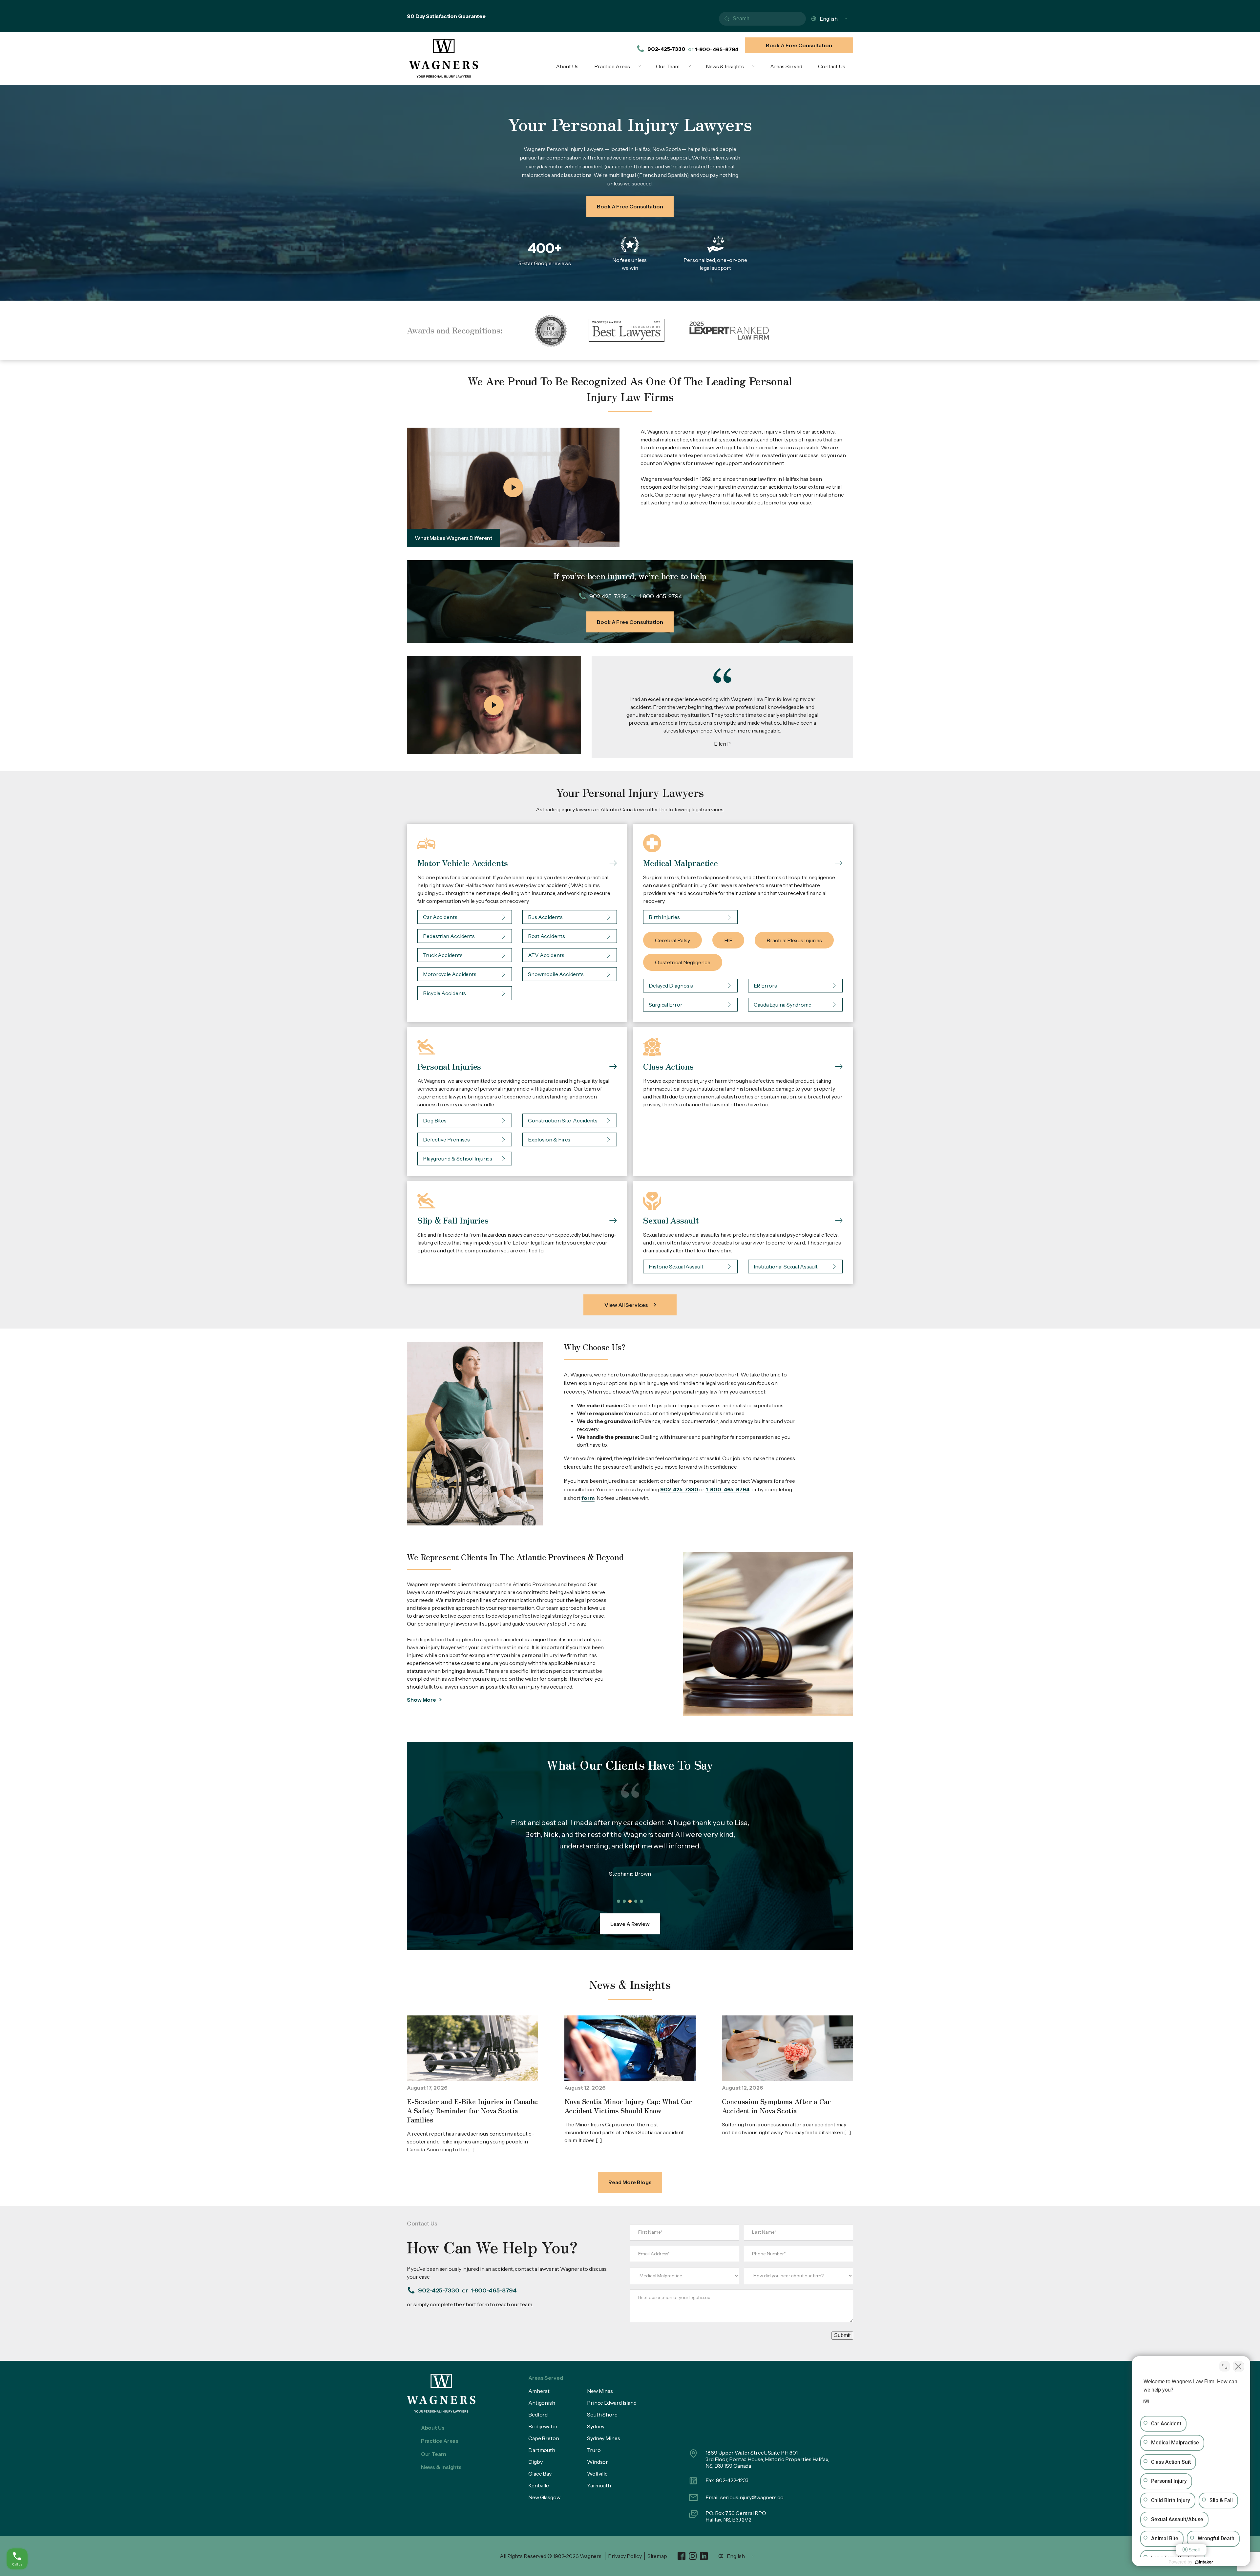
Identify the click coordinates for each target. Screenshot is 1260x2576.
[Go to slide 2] (624, 1901)
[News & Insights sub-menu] (755, 66)
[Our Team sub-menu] (691, 66)
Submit (842, 2335)
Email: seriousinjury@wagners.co (745, 2497)
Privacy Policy (625, 2556)
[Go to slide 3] (630, 1901)
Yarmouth (599, 2485)
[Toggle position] (1225, 2366)
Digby (535, 2462)
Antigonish (542, 2403)
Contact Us (832, 66)
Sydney (596, 2426)
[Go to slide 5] (641, 1901)
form (588, 1498)
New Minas (600, 2391)
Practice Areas (612, 66)
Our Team (668, 66)
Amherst (539, 2391)
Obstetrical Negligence (683, 962)
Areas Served (786, 66)
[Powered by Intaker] (1204, 2562)
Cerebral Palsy (672, 940)
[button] (513, 488)
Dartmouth (542, 2450)
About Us (567, 66)
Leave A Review (630, 1924)
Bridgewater (543, 2426)
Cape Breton (544, 2438)
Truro (594, 2450)
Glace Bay (540, 2474)
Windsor (598, 2462)
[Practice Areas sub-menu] (641, 66)
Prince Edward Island (612, 2403)
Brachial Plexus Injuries (794, 940)
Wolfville (597, 2474)
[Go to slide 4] (636, 1901)
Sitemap (657, 2556)
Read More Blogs (630, 2182)
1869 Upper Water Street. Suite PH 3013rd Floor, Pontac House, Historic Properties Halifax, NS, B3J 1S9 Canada (768, 2459)
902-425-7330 (666, 49)
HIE (728, 940)
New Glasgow (544, 2497)
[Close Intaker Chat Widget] (1238, 2366)
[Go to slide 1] (619, 1901)
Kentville (539, 2485)
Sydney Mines (604, 2438)
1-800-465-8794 (717, 49)
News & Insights (725, 66)
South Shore (602, 2415)
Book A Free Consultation (799, 45)
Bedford (538, 2415)
